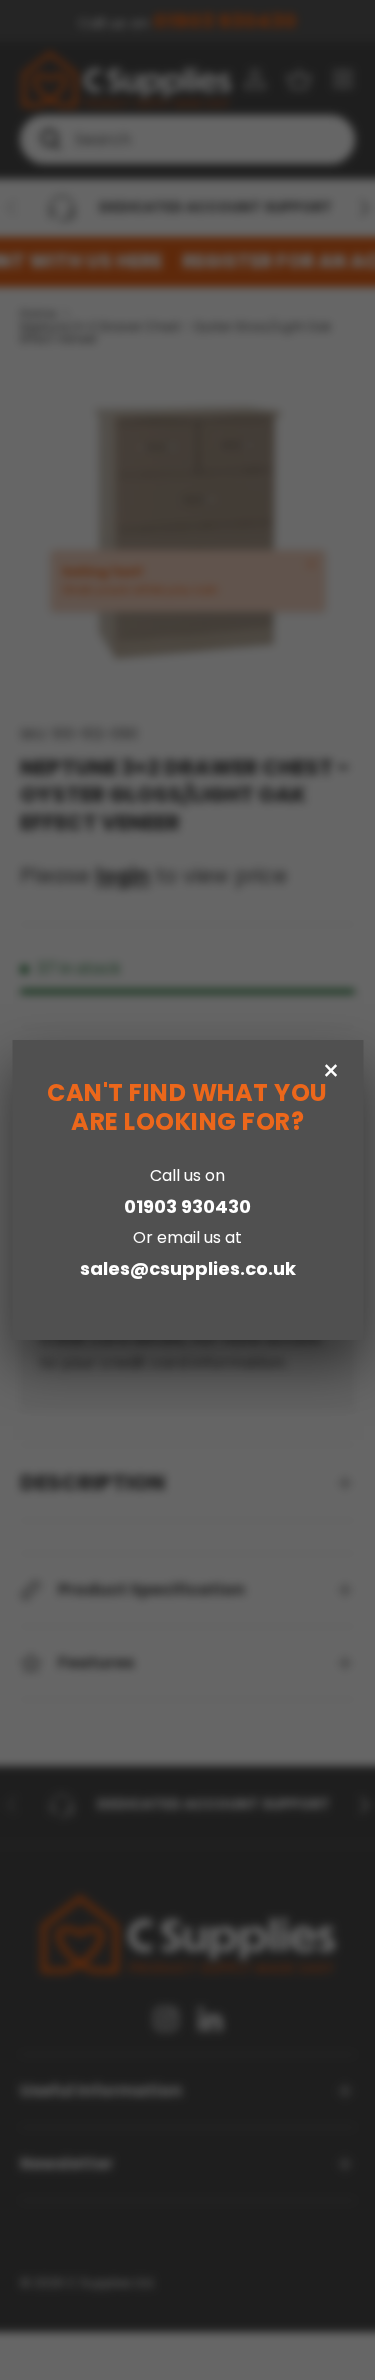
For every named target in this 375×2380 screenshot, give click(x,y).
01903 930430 (187, 1206)
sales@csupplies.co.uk (188, 1268)
